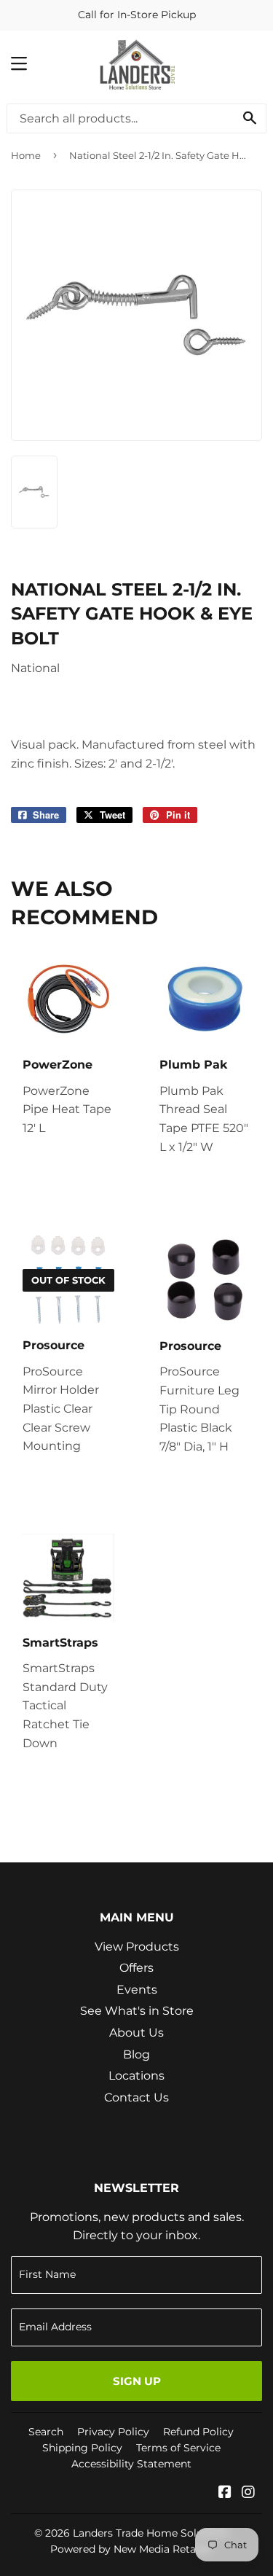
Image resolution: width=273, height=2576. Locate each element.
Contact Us (136, 2097)
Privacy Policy (113, 2432)
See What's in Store (137, 2011)
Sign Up (137, 2381)
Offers (136, 1968)
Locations (136, 2076)
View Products (137, 1947)
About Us (136, 2033)
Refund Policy (198, 2432)
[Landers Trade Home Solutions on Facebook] (225, 2493)
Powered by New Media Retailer (131, 2549)
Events (137, 1990)
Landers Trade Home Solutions (151, 2533)
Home (26, 155)
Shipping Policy (82, 2448)
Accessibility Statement (131, 2464)
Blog (136, 2054)
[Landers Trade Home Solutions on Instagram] (248, 2493)
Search (46, 2432)
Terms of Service (178, 2448)
